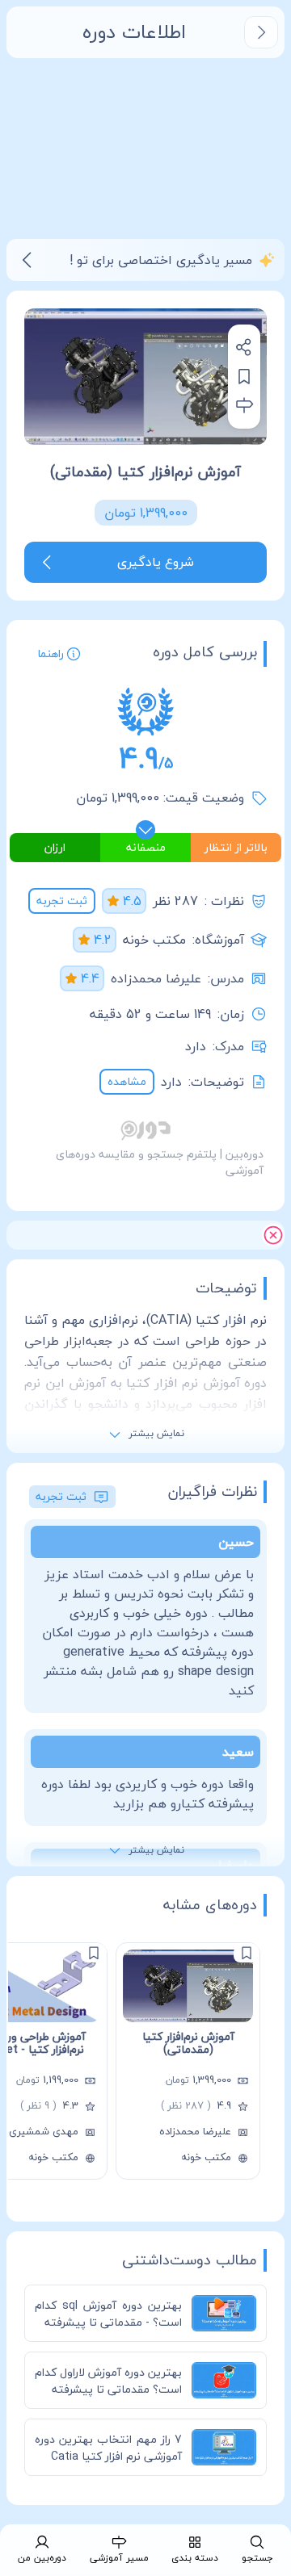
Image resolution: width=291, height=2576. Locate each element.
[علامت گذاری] (247, 1953)
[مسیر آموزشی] (244, 405)
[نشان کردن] (244, 376)
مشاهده (127, 1081)
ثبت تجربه (62, 901)
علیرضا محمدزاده (156, 978)
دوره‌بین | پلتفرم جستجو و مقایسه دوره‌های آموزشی (160, 1162)
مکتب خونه (154, 940)
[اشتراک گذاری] (244, 347)
